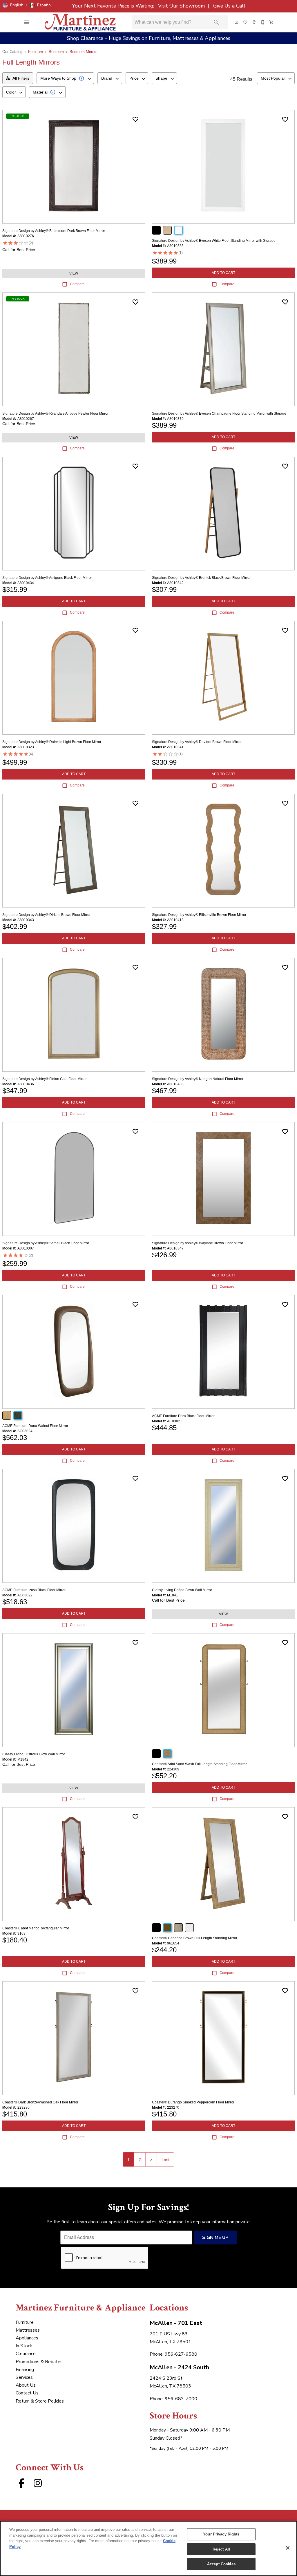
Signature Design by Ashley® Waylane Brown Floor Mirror (198, 1243)
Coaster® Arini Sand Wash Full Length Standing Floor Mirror (199, 1764)
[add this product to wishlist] (135, 119)
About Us (26, 2385)
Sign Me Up (215, 2237)
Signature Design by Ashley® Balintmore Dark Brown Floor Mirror (54, 231)
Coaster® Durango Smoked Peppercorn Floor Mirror (193, 2102)
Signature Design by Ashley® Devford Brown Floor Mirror (197, 742)
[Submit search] (216, 22)
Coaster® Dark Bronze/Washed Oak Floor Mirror (40, 2102)
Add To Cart (223, 273)
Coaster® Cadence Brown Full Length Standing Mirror (195, 1938)
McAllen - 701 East (176, 2323)
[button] (13, 5)
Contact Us (27, 2393)
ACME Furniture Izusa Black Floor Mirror (34, 1590)
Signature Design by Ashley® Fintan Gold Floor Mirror (45, 1079)
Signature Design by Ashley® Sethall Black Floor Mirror (46, 1243)
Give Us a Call (229, 6)
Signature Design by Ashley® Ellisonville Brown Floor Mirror (199, 915)
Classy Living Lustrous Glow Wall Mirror (34, 1754)
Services (24, 2377)
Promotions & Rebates (39, 2362)
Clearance (26, 2354)
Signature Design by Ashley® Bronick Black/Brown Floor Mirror (201, 578)
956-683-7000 (181, 2399)
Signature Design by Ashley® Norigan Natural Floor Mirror (198, 1079)
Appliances (27, 2338)
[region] (148, 2548)
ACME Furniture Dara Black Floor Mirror (183, 1416)
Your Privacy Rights (221, 2534)
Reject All (221, 2549)
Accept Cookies (221, 2564)
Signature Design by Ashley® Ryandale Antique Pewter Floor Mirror (55, 414)
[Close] (288, 2548)
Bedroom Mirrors (84, 52)
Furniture (36, 52)
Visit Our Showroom (182, 6)
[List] (246, 22)
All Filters (21, 78)
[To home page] (80, 22)
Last (165, 2160)
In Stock (24, 2346)
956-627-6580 (181, 2354)
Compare (77, 284)
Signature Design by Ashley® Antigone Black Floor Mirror (47, 578)
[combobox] (65, 78)
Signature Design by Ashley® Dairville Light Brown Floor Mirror (52, 742)
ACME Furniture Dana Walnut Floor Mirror (35, 1426)
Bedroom (56, 52)
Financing (25, 2370)
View (74, 273)
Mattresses (28, 2330)
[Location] (254, 22)
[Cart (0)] (272, 22)
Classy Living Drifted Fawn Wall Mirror (182, 1590)
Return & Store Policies (40, 2401)
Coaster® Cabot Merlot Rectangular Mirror (36, 1928)
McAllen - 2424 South (179, 2367)
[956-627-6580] (263, 22)
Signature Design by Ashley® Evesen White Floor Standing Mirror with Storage (214, 241)
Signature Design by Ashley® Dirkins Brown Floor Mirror (46, 915)
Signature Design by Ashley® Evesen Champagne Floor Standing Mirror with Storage (219, 414)
